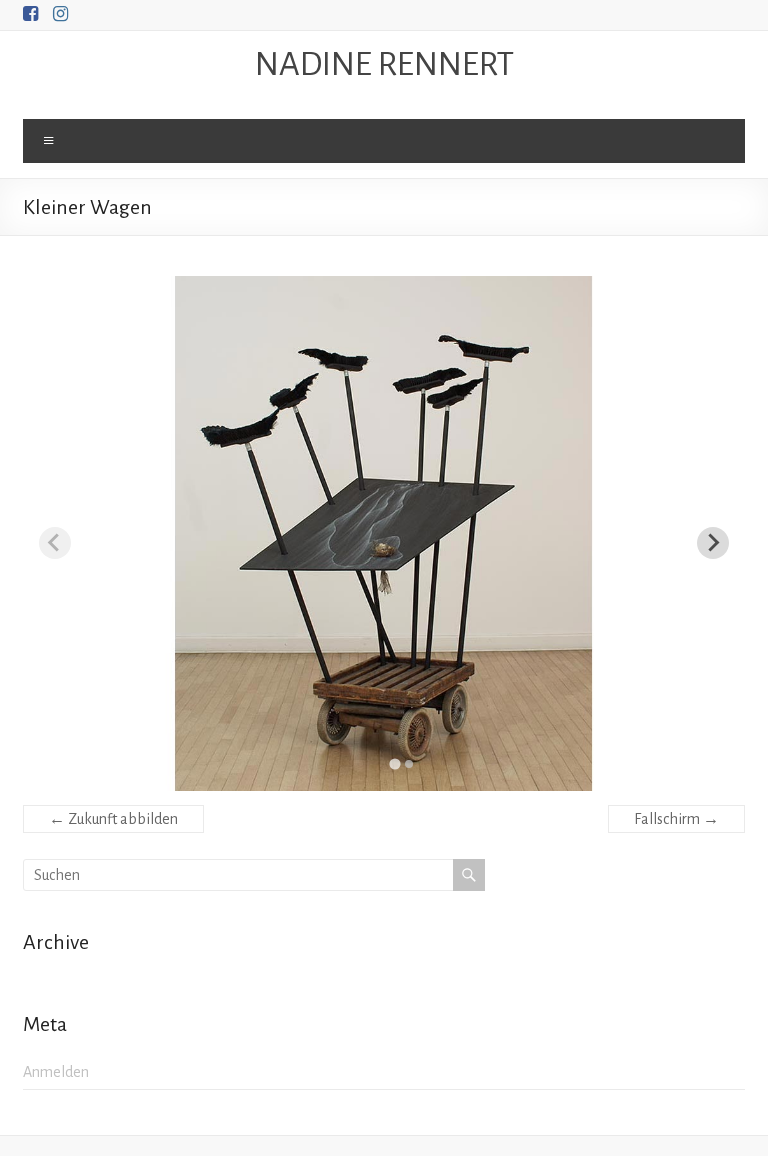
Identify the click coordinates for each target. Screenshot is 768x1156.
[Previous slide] (55, 543)
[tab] (394, 763)
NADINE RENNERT (384, 64)
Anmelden (56, 1072)
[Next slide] (713, 543)
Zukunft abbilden (113, 819)
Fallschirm (676, 819)
